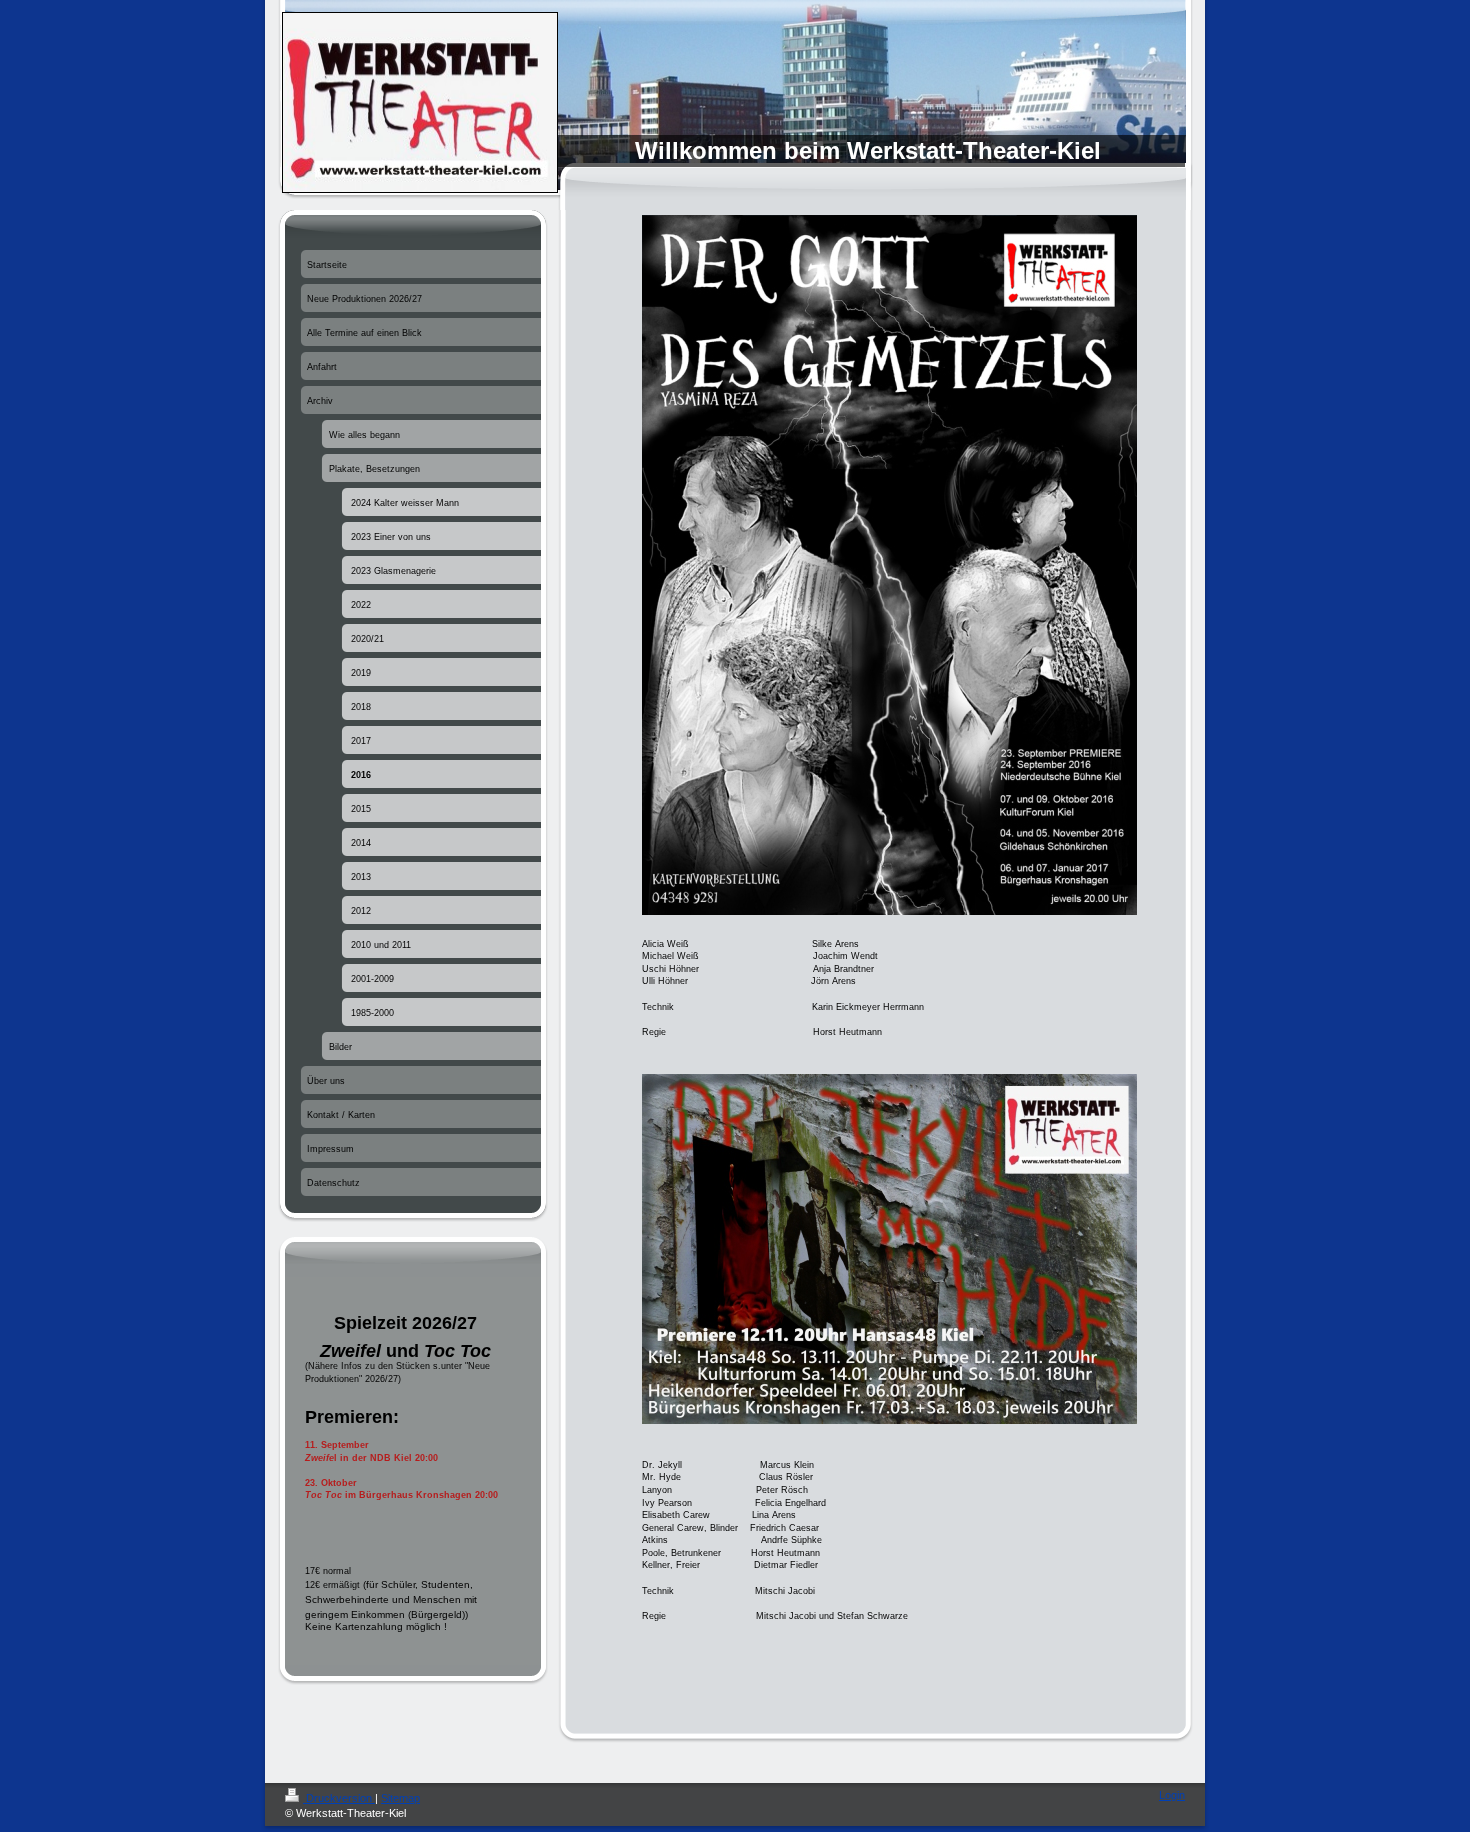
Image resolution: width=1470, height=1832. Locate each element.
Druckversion (339, 1798)
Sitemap (400, 1798)
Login (1172, 1795)
